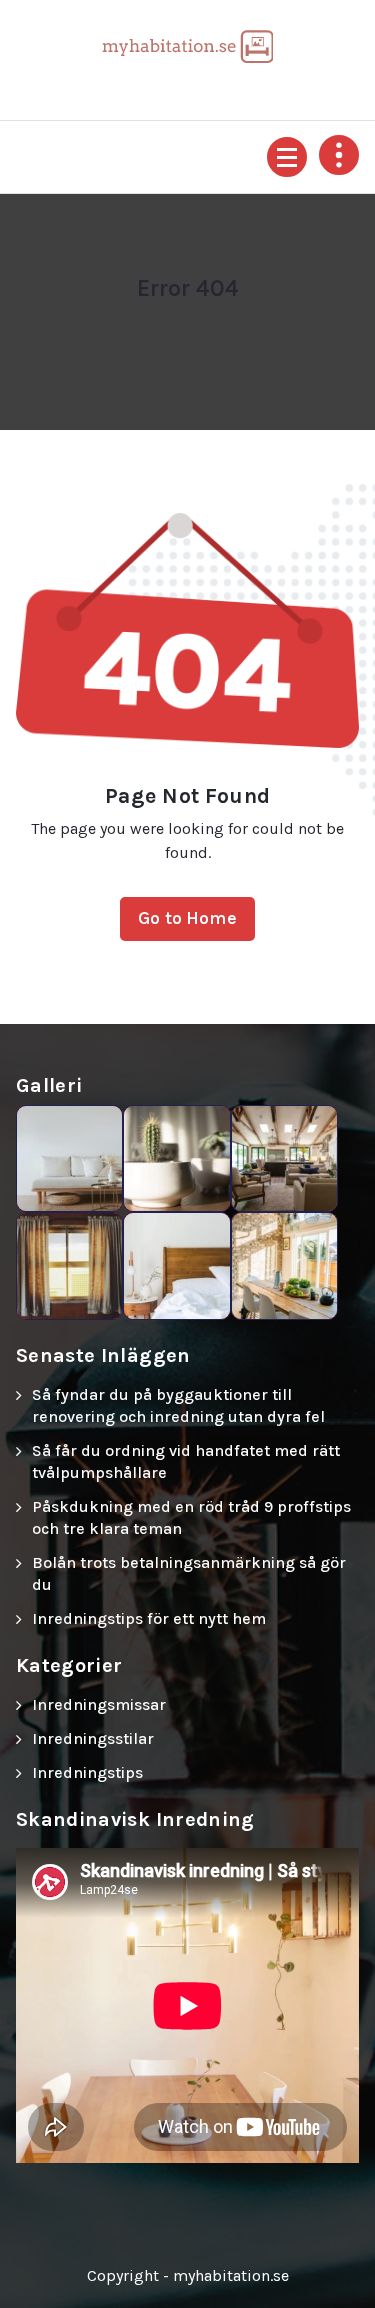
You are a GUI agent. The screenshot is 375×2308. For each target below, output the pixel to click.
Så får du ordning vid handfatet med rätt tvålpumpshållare (186, 1461)
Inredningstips (87, 1772)
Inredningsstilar (93, 1738)
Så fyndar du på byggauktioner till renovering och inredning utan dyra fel (178, 1405)
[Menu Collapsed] (287, 157)
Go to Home (187, 918)
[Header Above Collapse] (339, 155)
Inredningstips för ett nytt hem (149, 1618)
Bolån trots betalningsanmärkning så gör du (189, 1573)
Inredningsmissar (99, 1704)
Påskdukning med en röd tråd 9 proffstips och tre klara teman (191, 1517)
